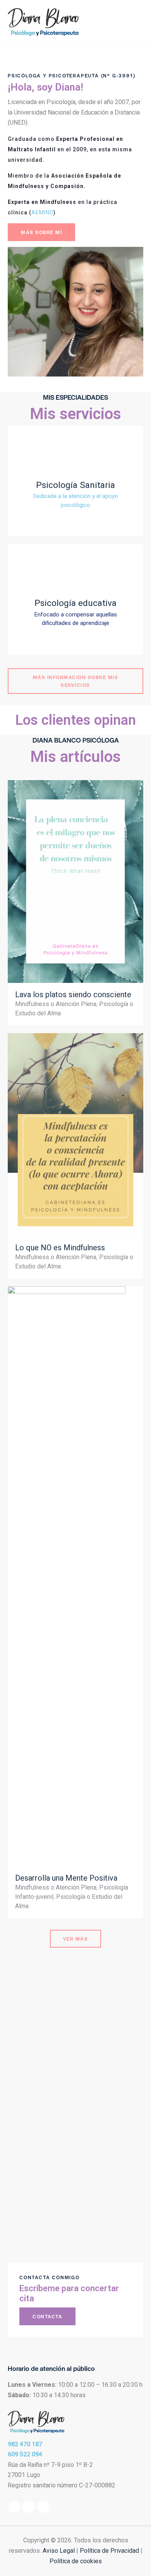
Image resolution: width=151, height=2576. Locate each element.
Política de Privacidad (109, 2551)
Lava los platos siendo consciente (73, 994)
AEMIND (42, 212)
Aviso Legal (59, 2551)
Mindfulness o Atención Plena (56, 1004)
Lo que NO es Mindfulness (60, 1248)
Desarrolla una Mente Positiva (66, 1878)
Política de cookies (76, 2561)
